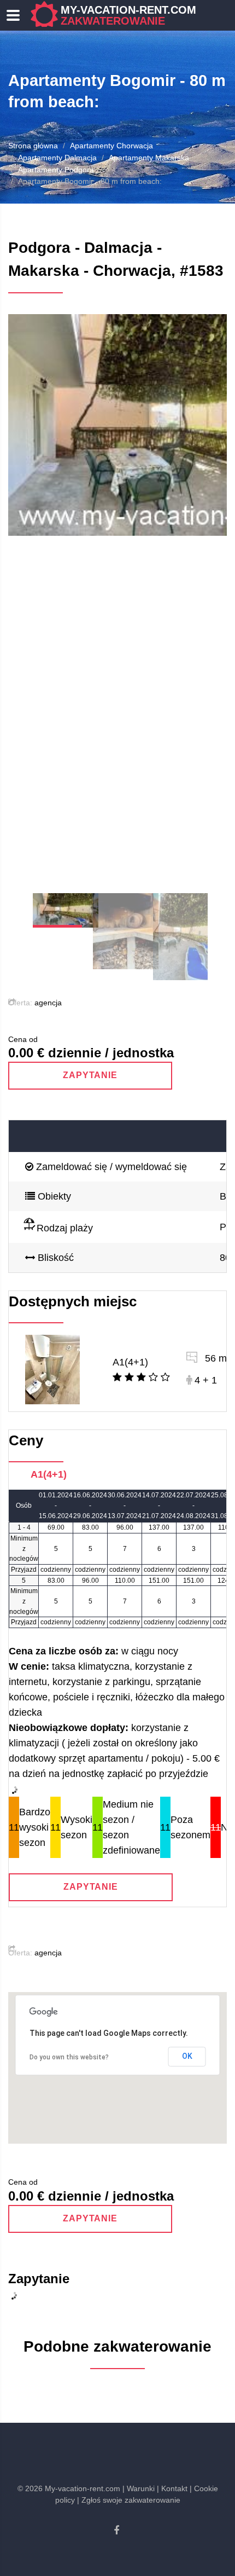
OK (187, 2056)
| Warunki (139, 2488)
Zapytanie (90, 1075)
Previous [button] (30, 595)
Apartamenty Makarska (149, 158)
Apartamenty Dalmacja (57, 158)
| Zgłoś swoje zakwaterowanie (129, 2500)
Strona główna (33, 146)
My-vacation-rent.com (128, 15)
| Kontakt (172, 2488)
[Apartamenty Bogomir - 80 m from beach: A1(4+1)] (52, 1369)
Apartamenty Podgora (56, 170)
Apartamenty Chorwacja (111, 146)
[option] (117, 425)
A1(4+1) (130, 1362)
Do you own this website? (69, 2057)
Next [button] (205, 595)
